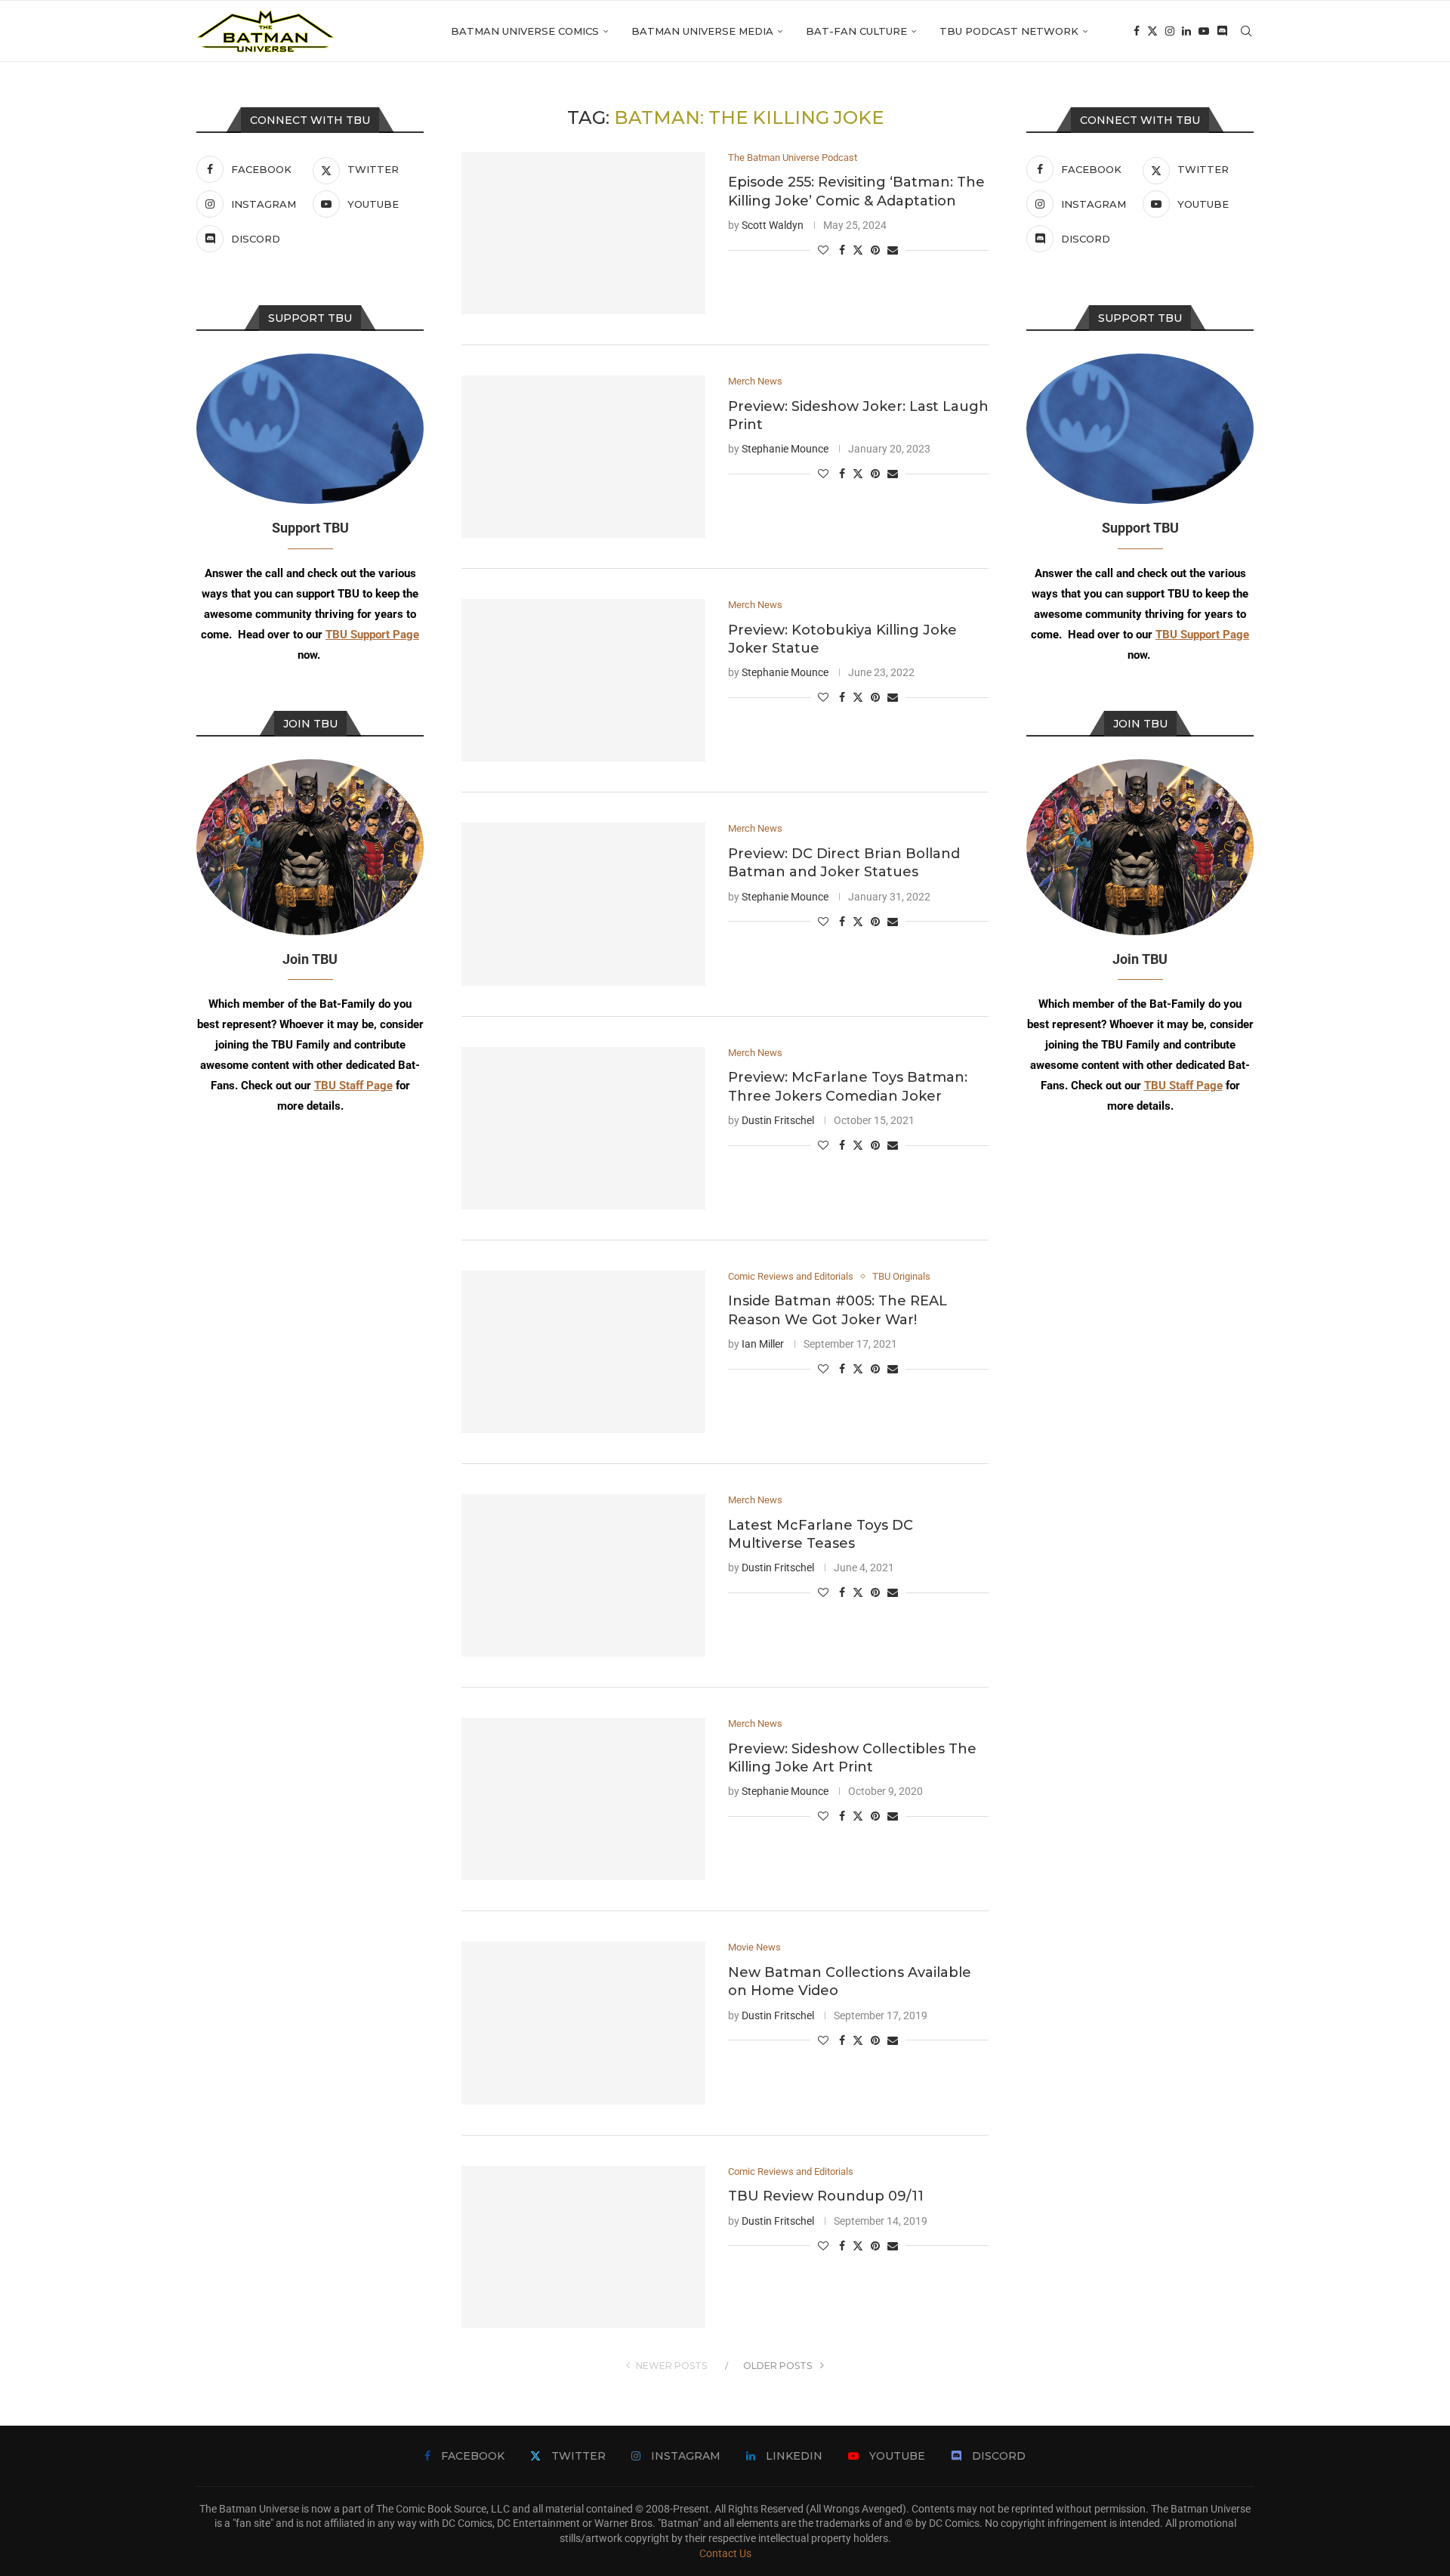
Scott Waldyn (773, 225)
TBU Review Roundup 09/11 (826, 2196)
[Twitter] (1152, 31)
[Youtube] (1204, 31)
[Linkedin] (1186, 31)
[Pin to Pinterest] (875, 250)
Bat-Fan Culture (856, 31)
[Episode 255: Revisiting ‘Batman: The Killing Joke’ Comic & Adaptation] (583, 233)
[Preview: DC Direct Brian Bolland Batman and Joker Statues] (583, 904)
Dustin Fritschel (778, 1120)
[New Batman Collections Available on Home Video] (583, 2023)
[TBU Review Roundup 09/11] (583, 2247)
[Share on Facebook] (842, 250)
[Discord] (1222, 31)
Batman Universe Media (702, 31)
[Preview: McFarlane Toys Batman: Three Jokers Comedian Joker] (583, 1128)
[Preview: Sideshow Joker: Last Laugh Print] (583, 457)
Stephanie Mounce (785, 449)
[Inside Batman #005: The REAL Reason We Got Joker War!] (583, 1352)
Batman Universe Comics (525, 31)
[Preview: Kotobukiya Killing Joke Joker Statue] (583, 680)
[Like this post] (823, 250)
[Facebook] (1137, 31)
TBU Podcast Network (1009, 31)
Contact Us (725, 2553)
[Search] (1246, 31)
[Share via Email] (893, 250)
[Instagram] (1170, 31)
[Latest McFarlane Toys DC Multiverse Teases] (583, 1575)
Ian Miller (763, 1344)
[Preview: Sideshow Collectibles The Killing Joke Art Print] (583, 1799)
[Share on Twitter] (858, 250)
